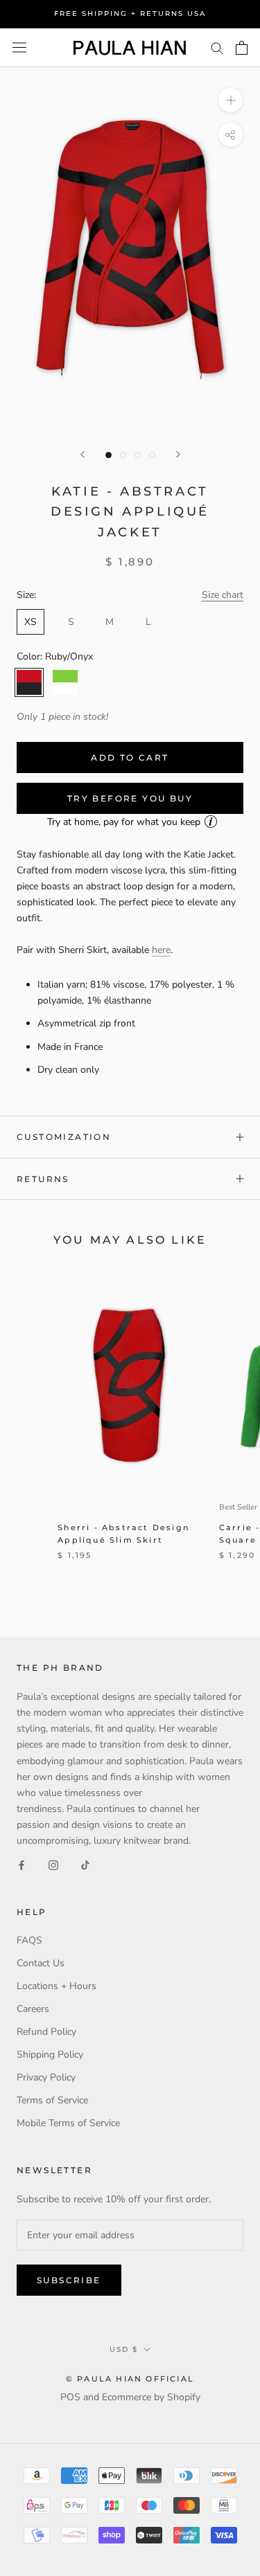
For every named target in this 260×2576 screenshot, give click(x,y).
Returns (43, 1179)
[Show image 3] (138, 455)
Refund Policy (46, 2032)
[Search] (217, 47)
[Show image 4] (152, 455)
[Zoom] (231, 100)
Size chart (223, 595)
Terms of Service (52, 2100)
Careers (33, 2009)
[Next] (178, 454)
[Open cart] (242, 48)
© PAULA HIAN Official (130, 2379)
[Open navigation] (19, 47)
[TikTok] (85, 1864)
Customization (64, 1137)
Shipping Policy (50, 2055)
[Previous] (83, 454)
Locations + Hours (57, 1986)
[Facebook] (21, 1864)
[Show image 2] (123, 455)
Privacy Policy (46, 2077)
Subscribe (69, 2280)
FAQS (29, 1940)
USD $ (124, 2349)
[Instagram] (53, 1864)
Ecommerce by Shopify (151, 2397)
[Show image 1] (109, 455)
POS (70, 2397)
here (161, 950)
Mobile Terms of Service (68, 2123)
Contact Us (41, 1963)
